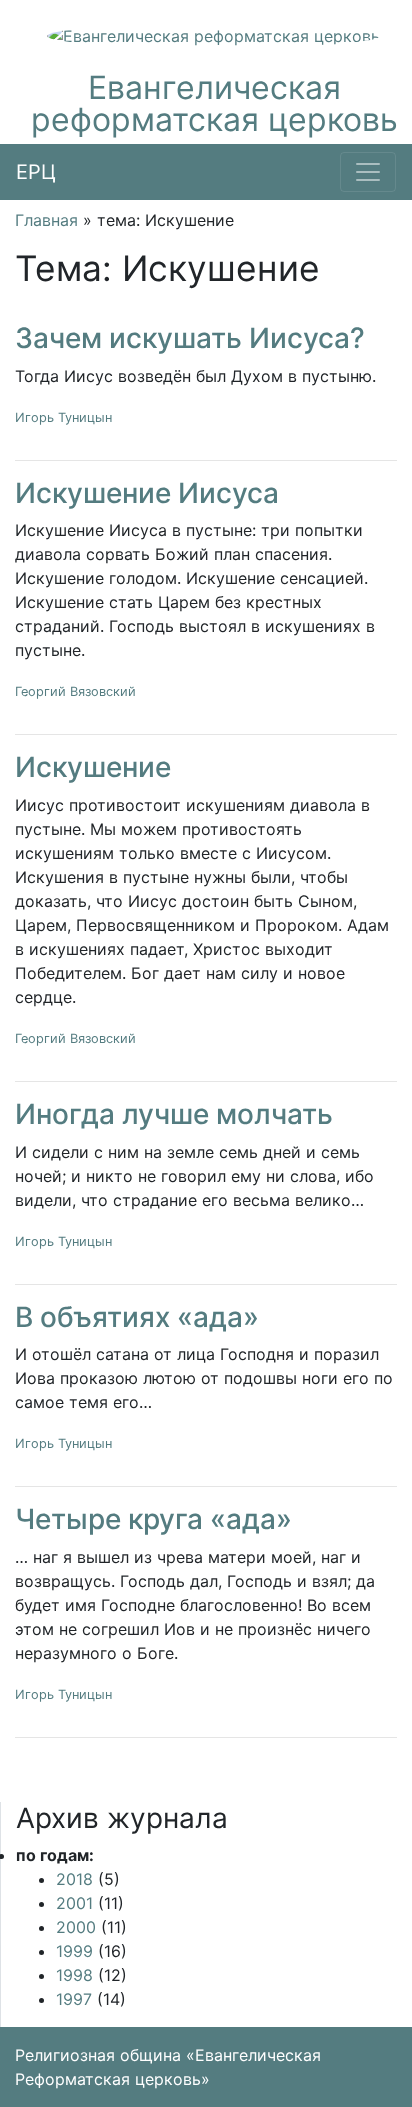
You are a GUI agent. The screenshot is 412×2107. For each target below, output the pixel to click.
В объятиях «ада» (137, 1317)
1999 (74, 1951)
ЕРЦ (36, 172)
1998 (74, 1975)
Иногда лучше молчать (174, 1114)
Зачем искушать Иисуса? (190, 338)
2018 (74, 1879)
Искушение (93, 767)
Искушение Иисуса (147, 493)
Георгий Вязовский (75, 691)
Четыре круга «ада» (153, 1519)
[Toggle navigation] (368, 172)
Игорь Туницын (63, 417)
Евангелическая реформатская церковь (214, 103)
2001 (74, 1903)
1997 (74, 1999)
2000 (76, 1927)
